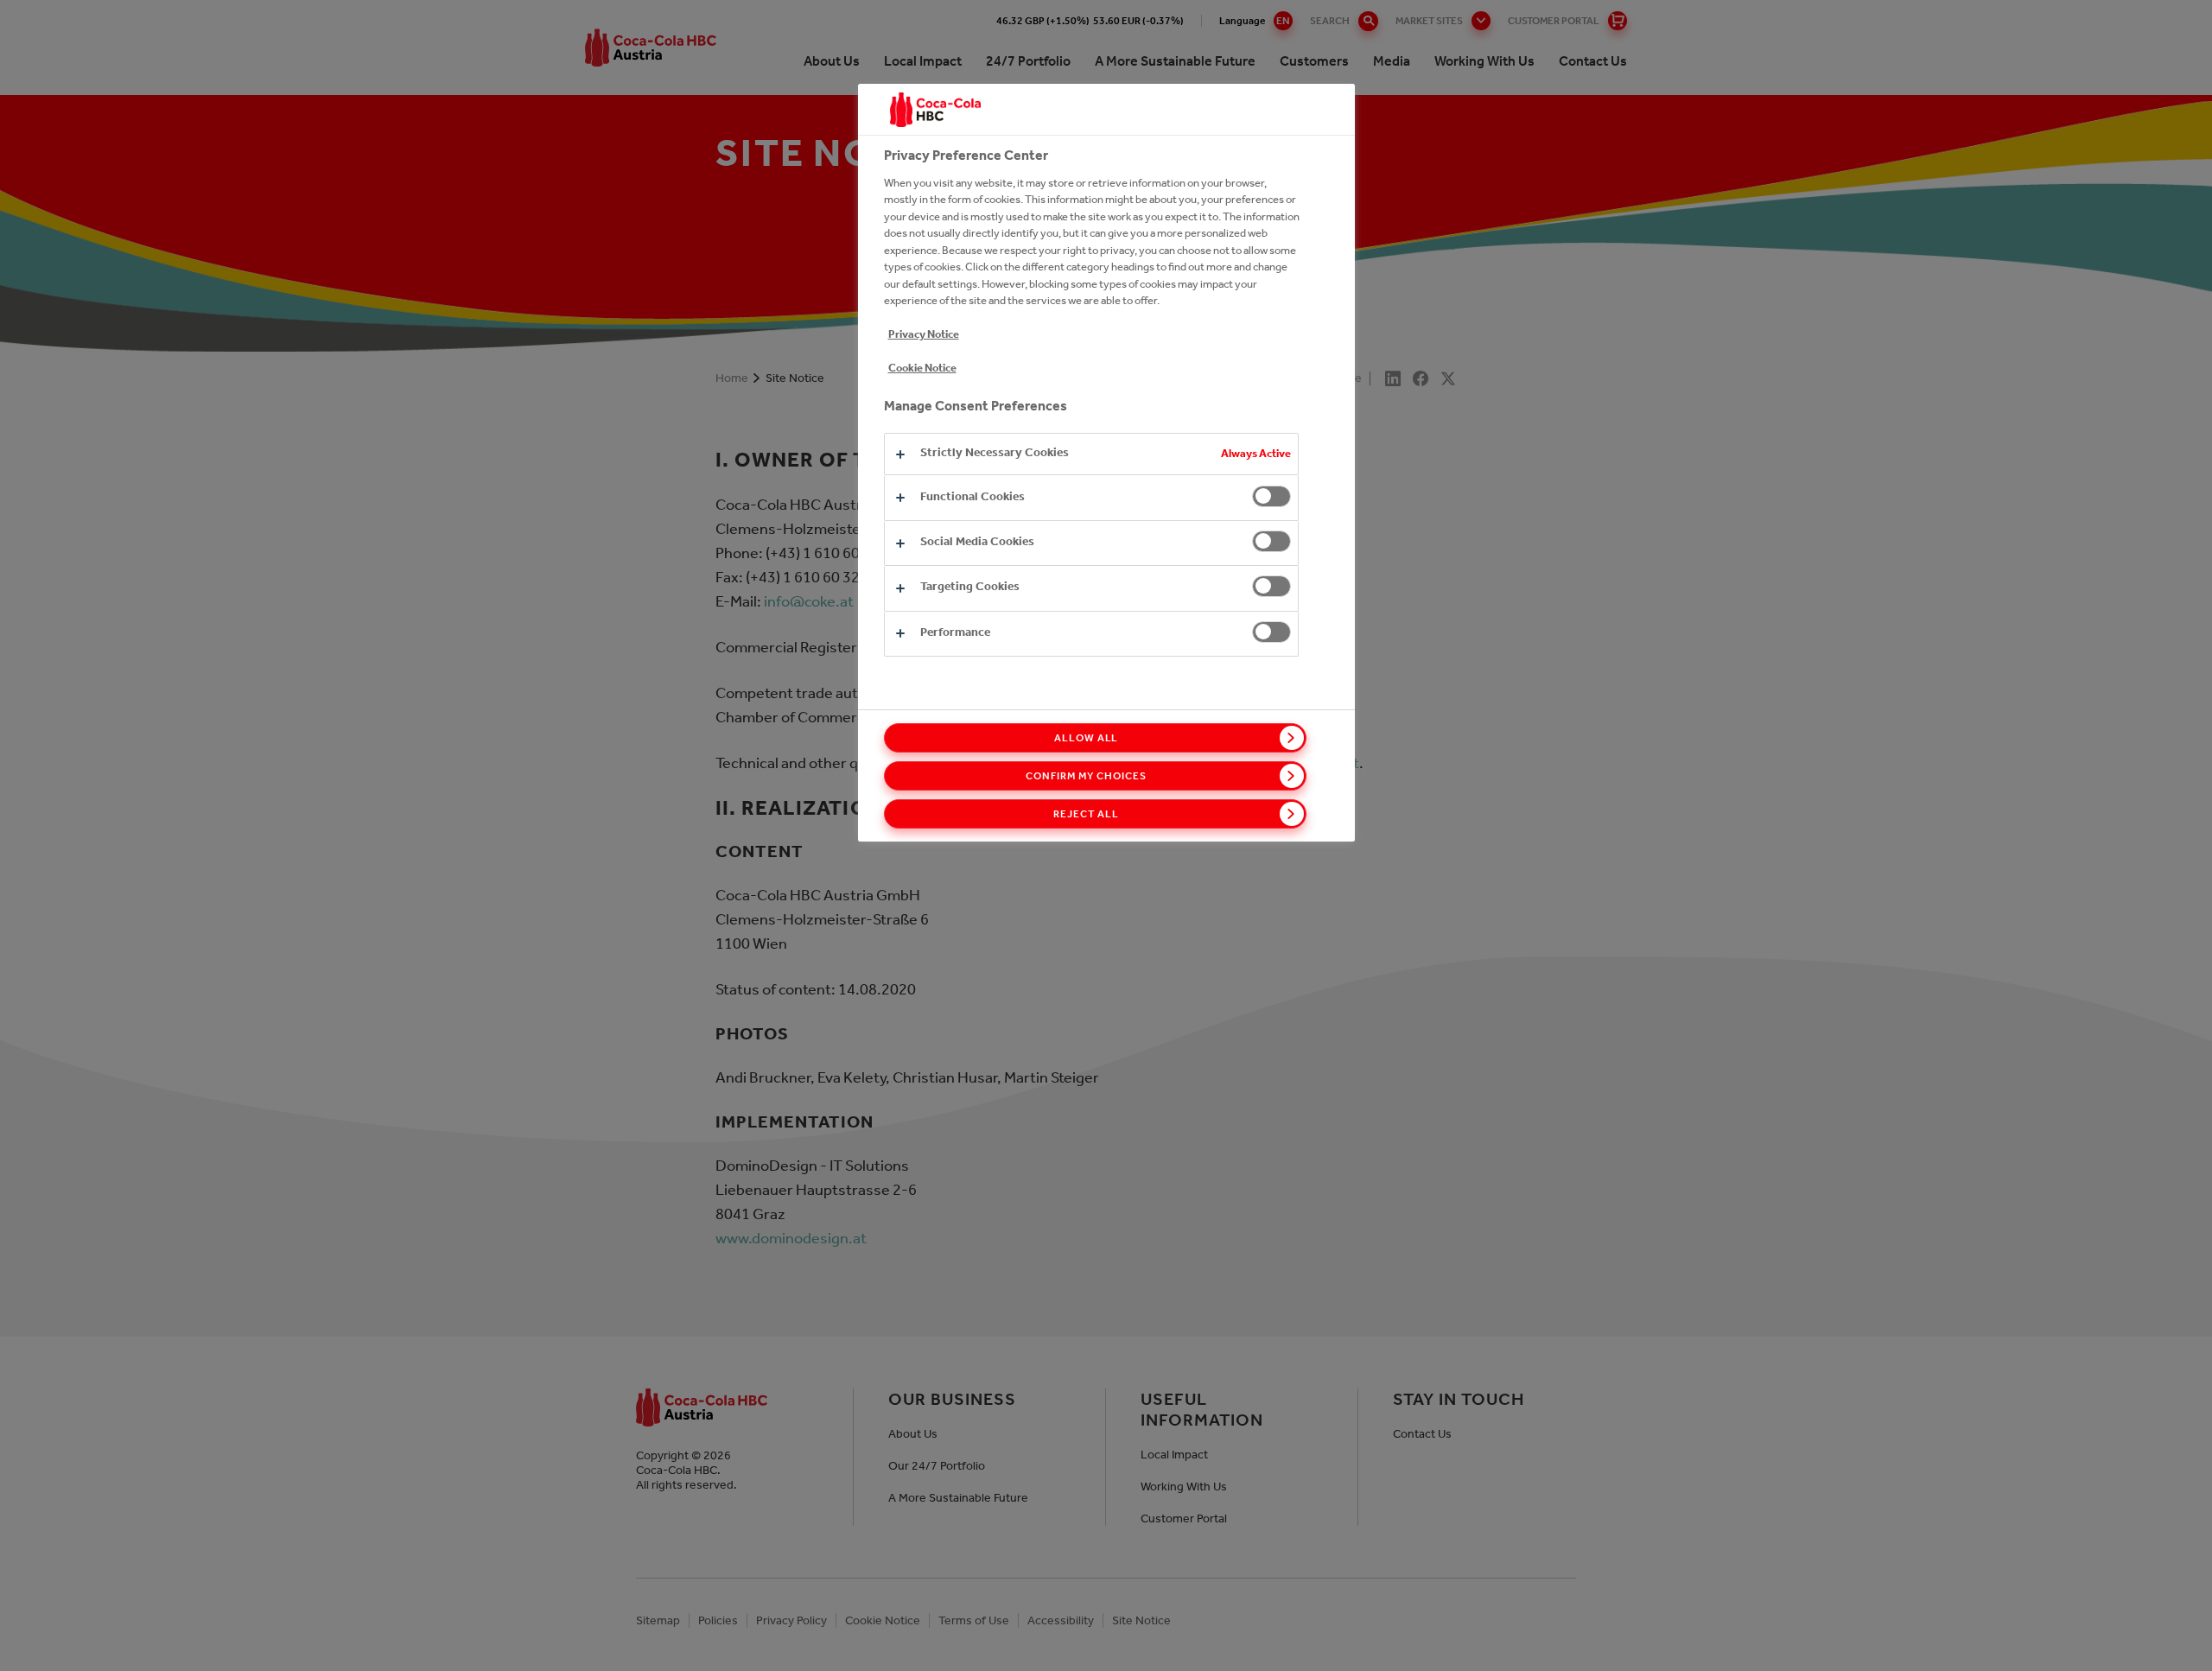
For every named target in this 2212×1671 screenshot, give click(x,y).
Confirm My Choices (1086, 776)
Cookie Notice (922, 368)
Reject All (1086, 814)
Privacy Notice (924, 334)
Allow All (1087, 738)
